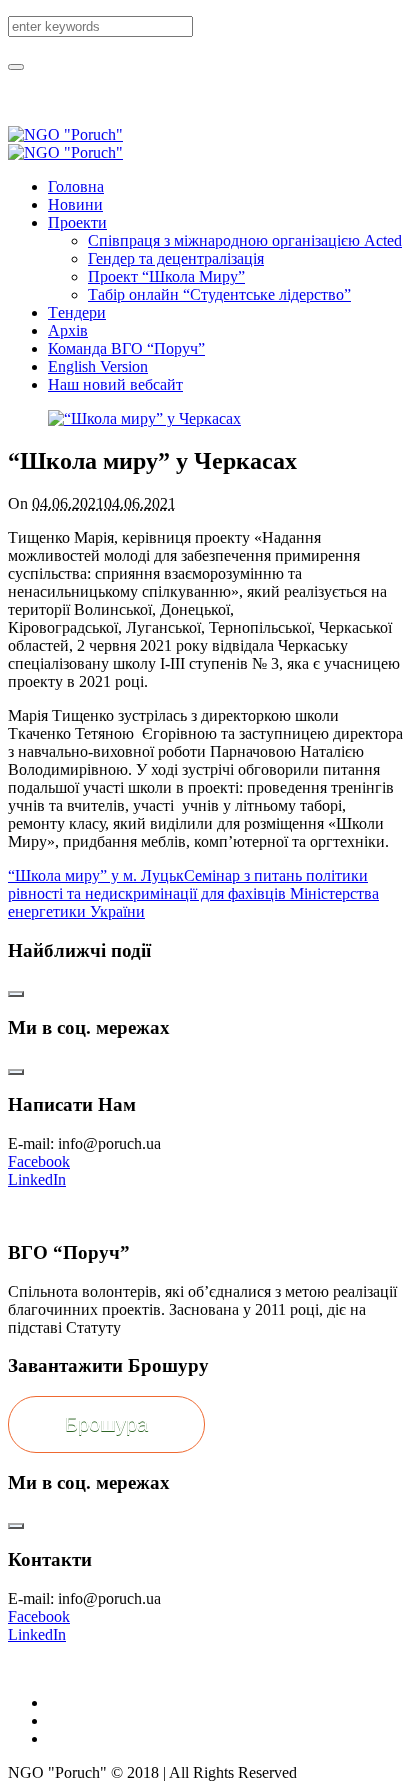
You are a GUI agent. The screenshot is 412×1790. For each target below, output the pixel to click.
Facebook (39, 1161)
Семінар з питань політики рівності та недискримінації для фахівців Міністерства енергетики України (193, 893)
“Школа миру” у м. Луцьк (96, 875)
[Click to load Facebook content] (16, 994)
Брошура (106, 1424)
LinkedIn (37, 1179)
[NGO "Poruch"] (65, 143)
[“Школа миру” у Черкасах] (144, 418)
